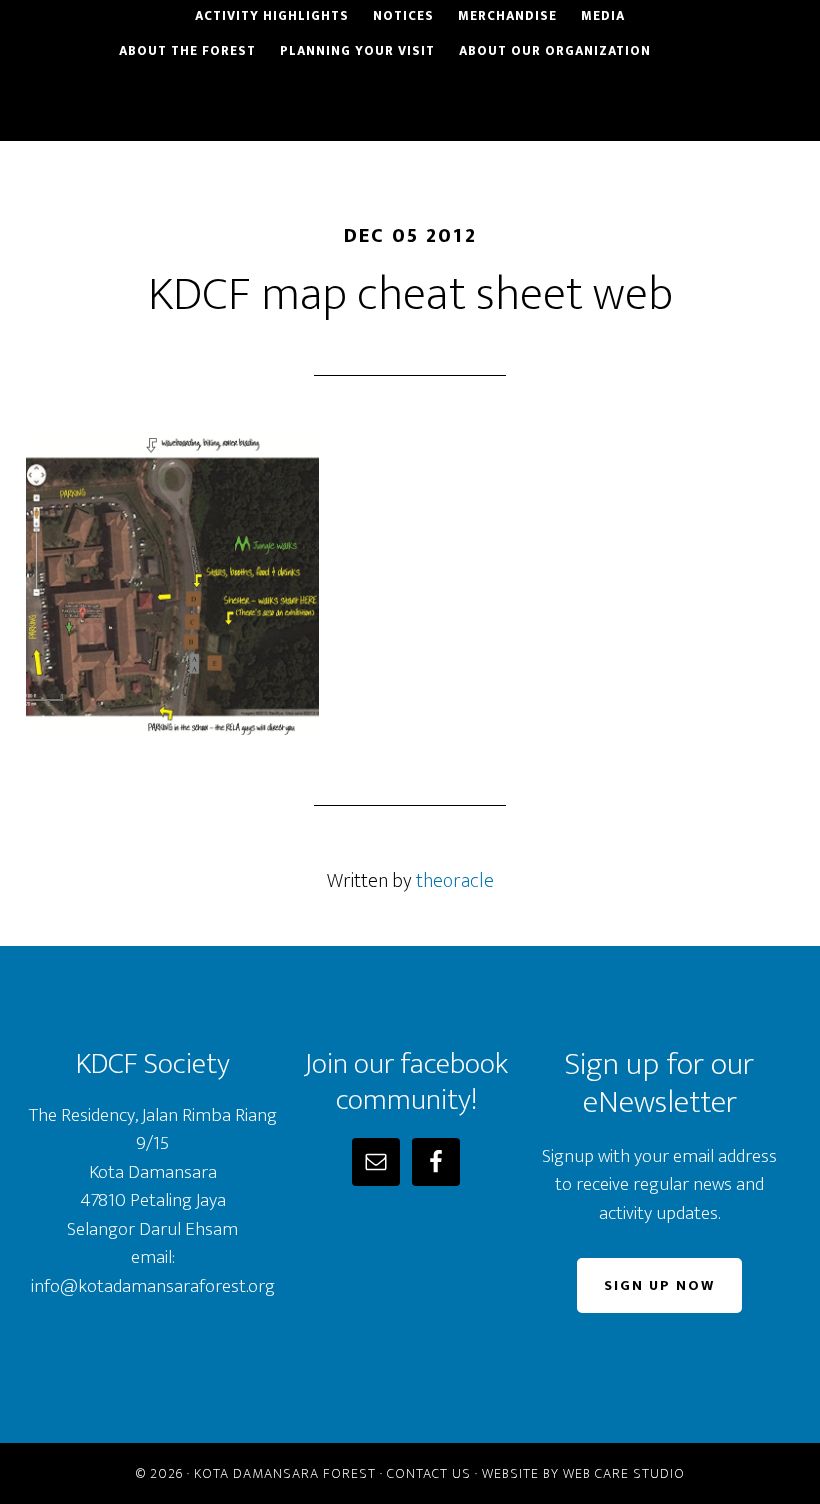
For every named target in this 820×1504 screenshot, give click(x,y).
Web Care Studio (624, 1473)
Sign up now (659, 1285)
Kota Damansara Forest (285, 1473)
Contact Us (429, 1473)
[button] (779, 40)
